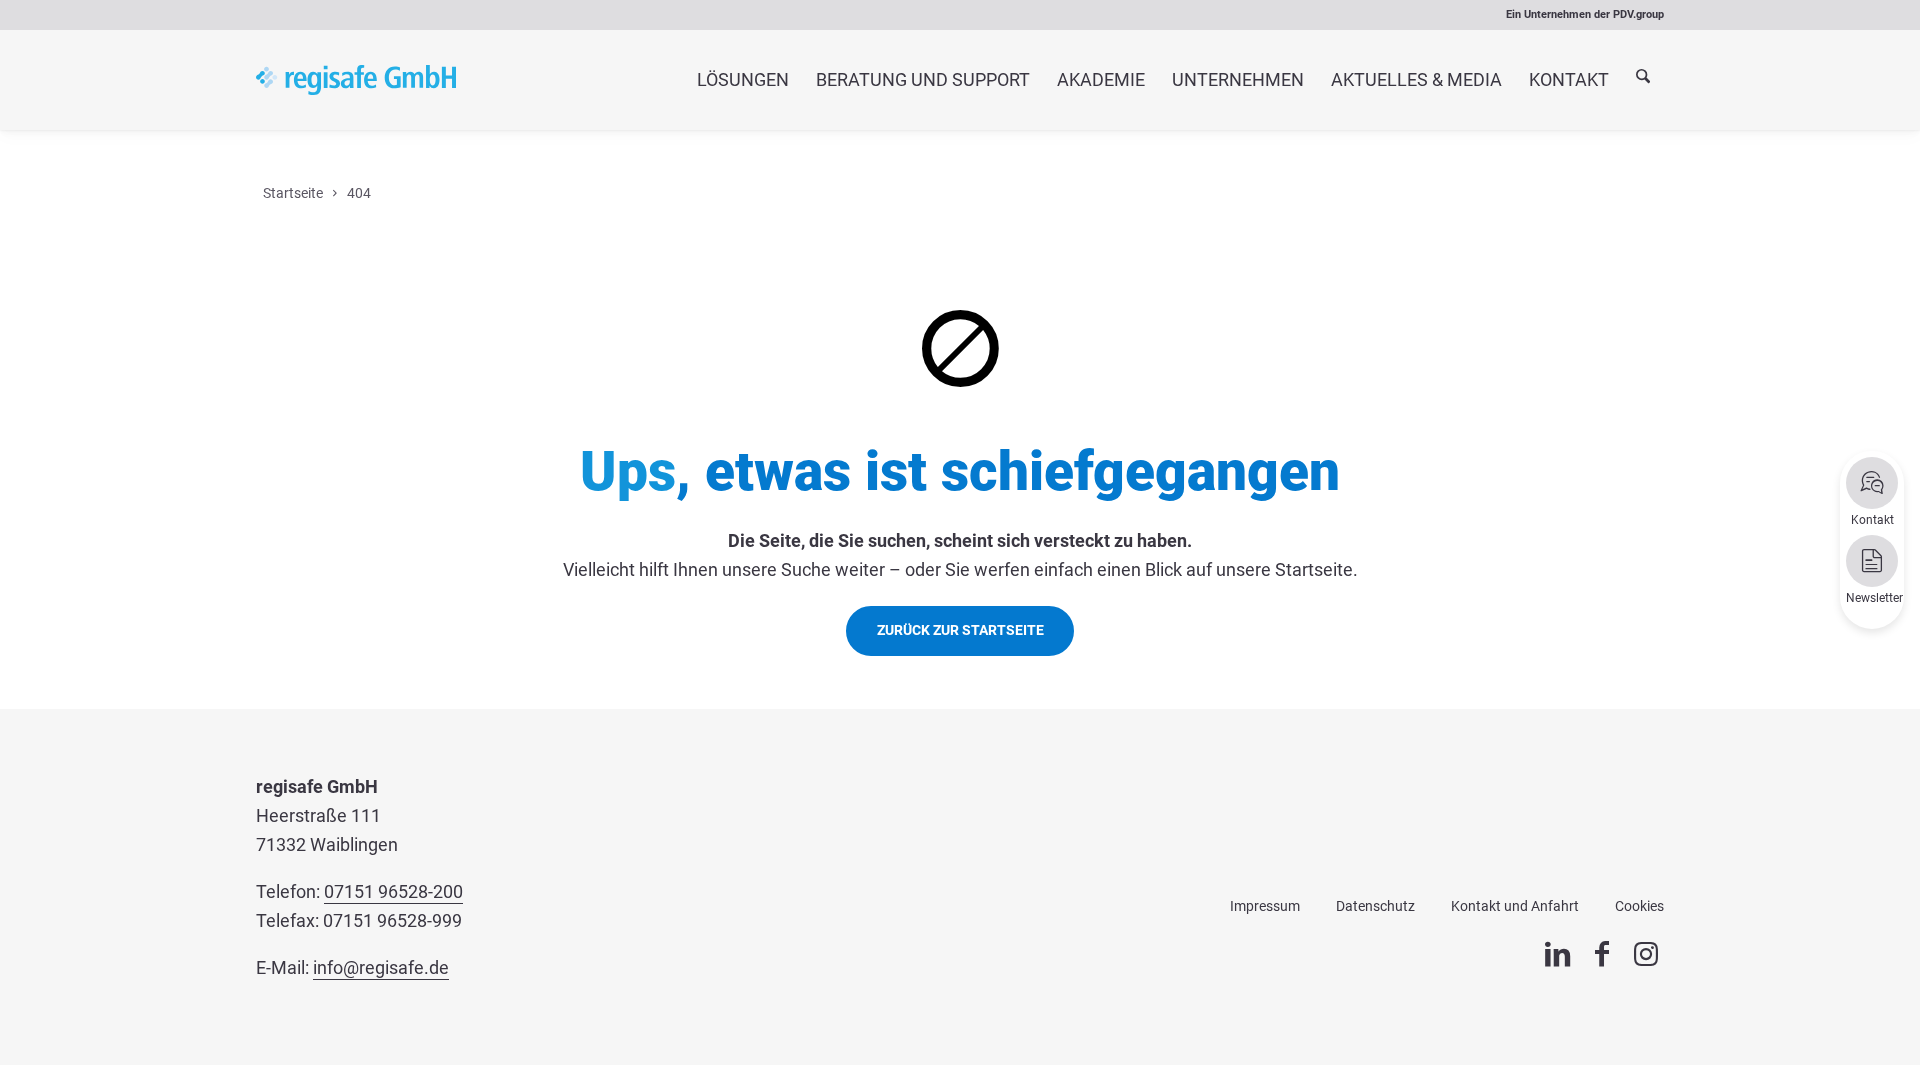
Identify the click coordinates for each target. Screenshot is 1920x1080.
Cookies (1639, 906)
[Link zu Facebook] (1602, 954)
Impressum (1265, 906)
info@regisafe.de (381, 967)
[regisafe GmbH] (356, 80)
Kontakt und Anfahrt (1515, 906)
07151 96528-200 (393, 891)
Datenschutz (1375, 906)
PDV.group (1638, 14)
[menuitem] (742, 80)
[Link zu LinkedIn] (1558, 954)
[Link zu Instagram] (1646, 954)
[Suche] (1643, 80)
